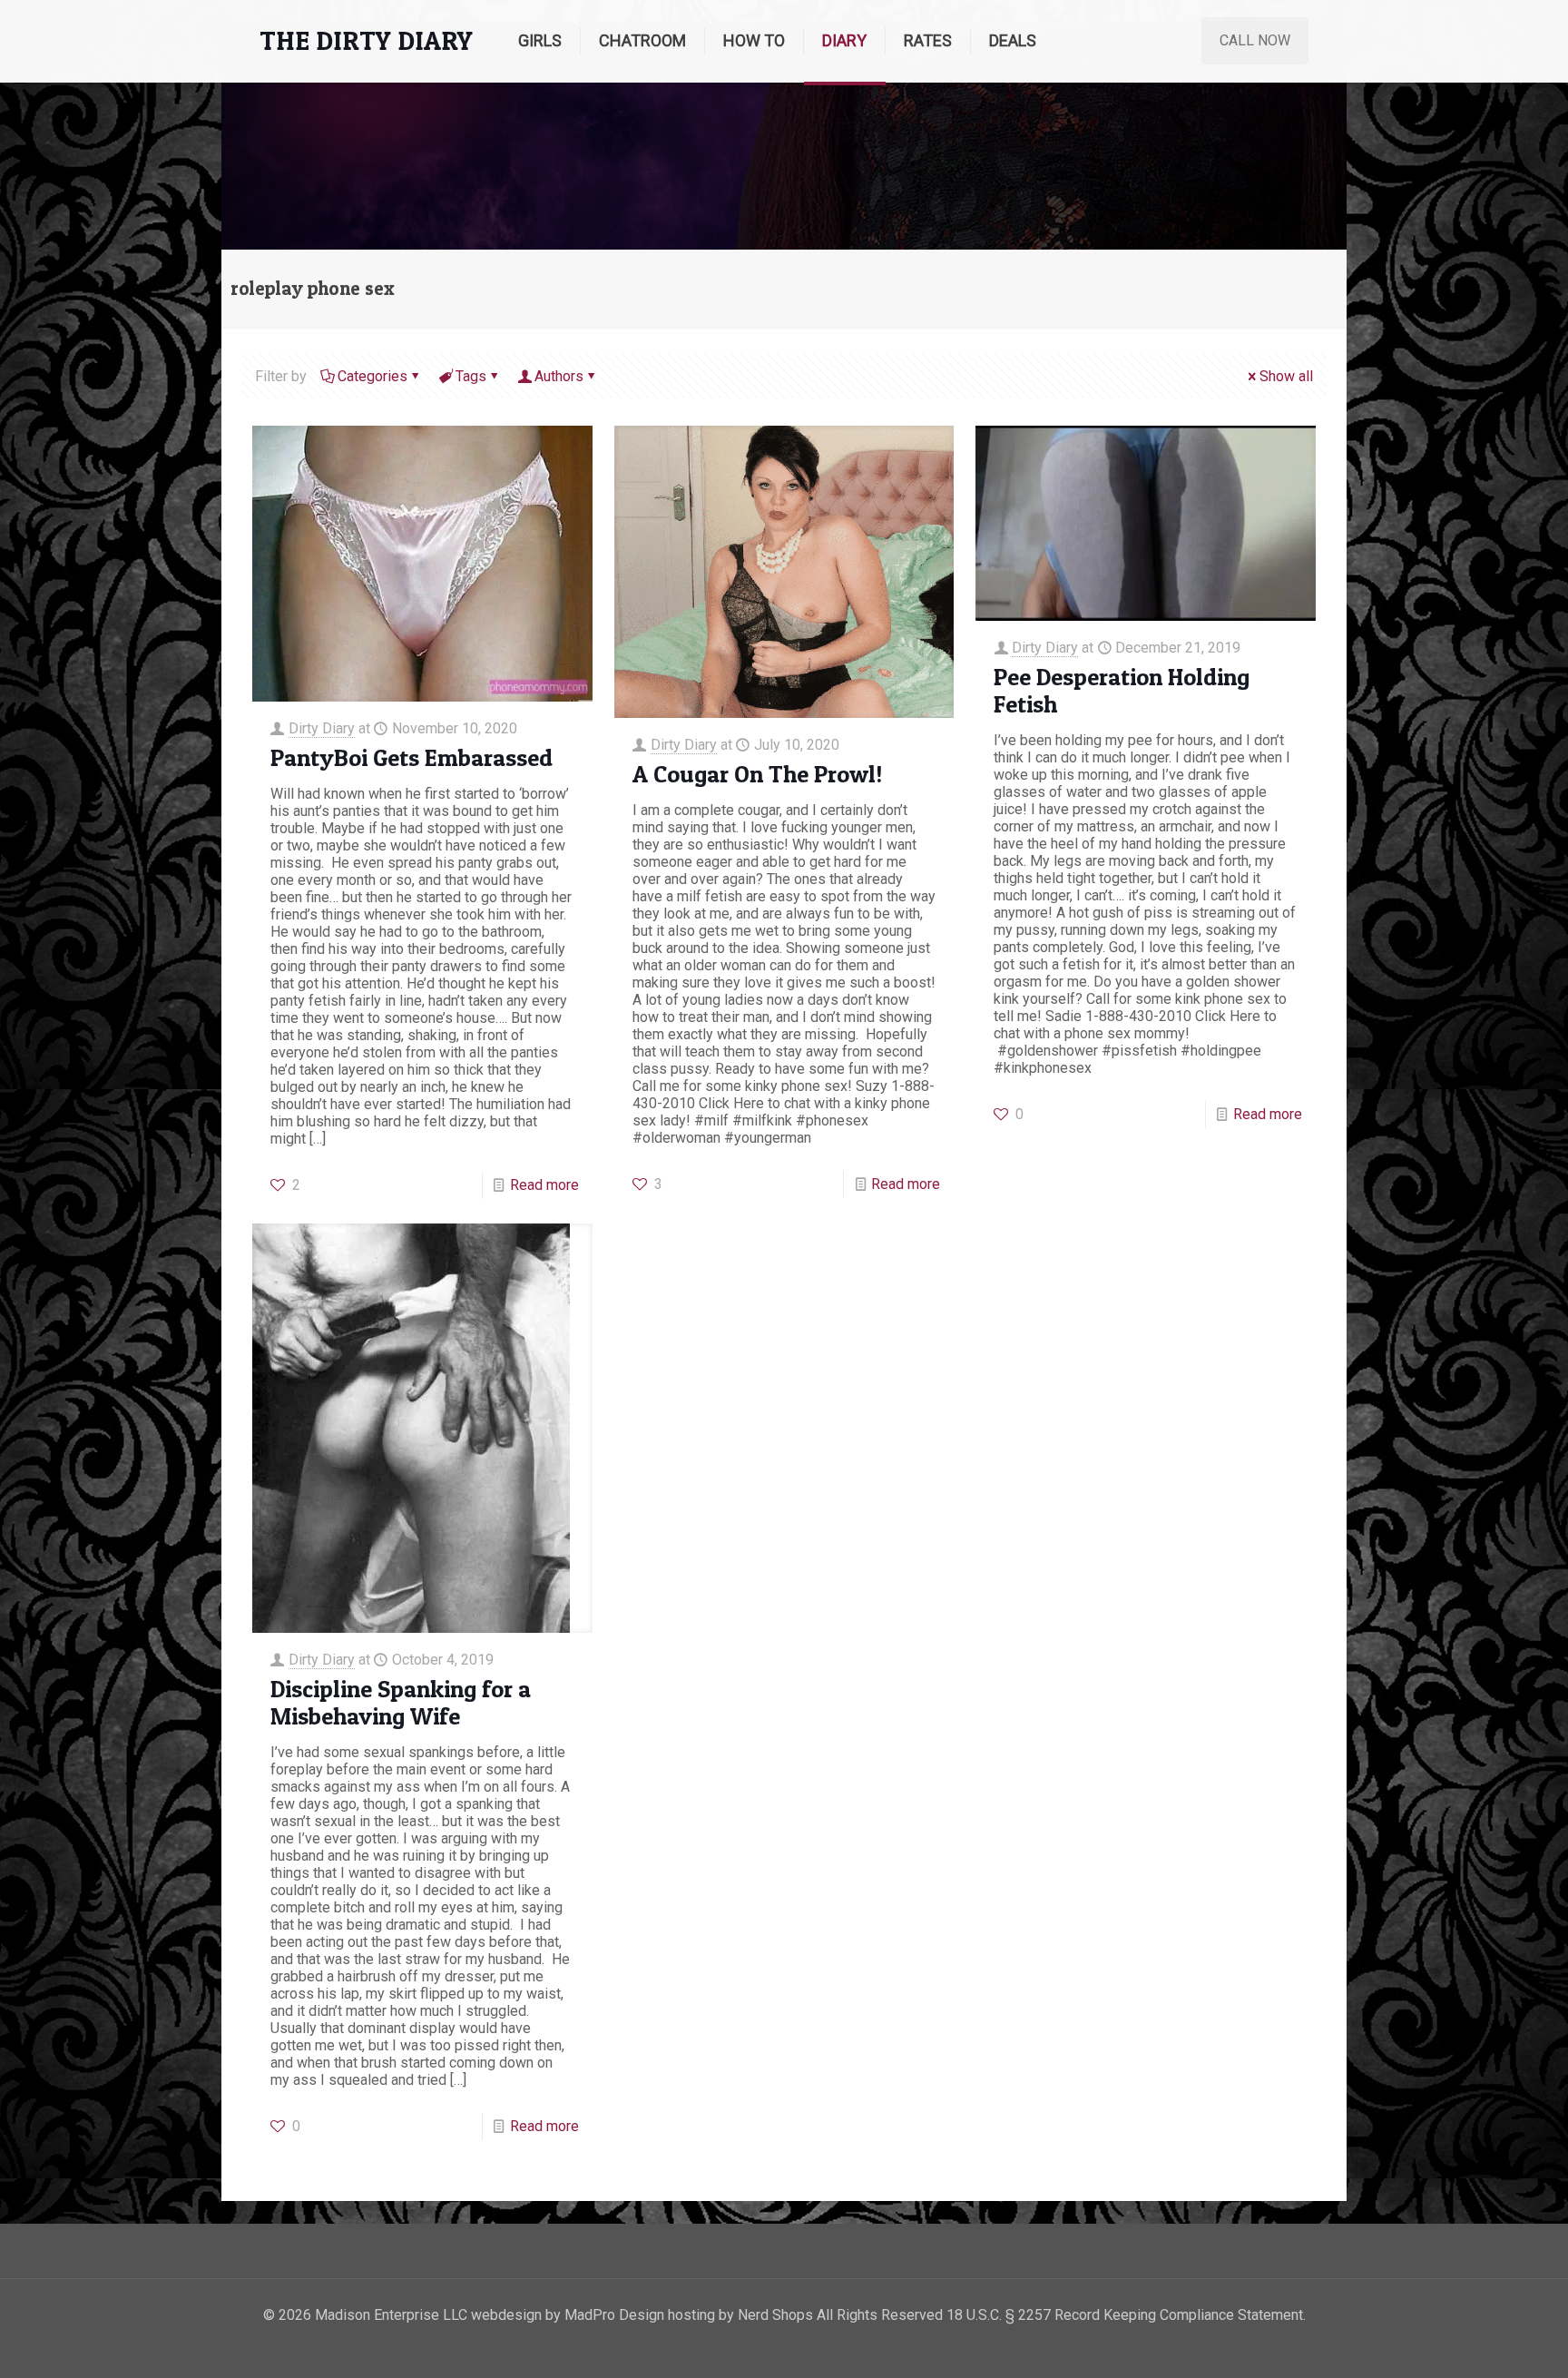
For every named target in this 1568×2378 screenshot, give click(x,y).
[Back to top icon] (1481, 2341)
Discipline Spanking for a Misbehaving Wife (401, 1702)
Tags (471, 376)
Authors (559, 376)
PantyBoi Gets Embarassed (412, 757)
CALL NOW (1255, 40)
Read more (544, 1185)
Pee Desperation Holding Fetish (1122, 690)
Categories (372, 376)
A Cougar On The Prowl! (757, 774)
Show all (1286, 376)
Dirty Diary (322, 728)
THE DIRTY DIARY (366, 40)
